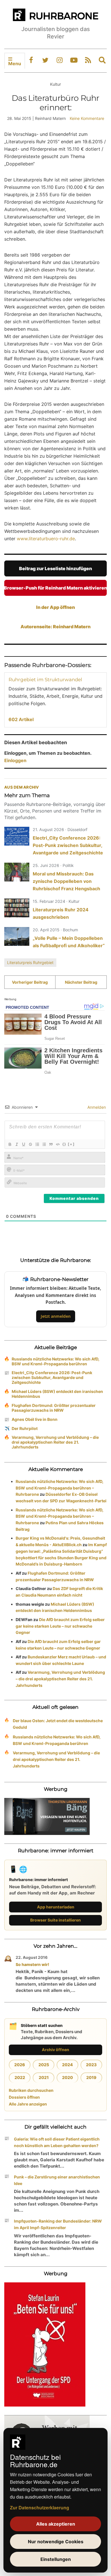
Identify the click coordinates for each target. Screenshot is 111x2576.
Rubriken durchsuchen (31, 2090)
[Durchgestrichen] (30, 1144)
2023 (91, 2065)
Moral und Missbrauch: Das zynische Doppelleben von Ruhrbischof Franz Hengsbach (66, 881)
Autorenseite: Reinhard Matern (55, 627)
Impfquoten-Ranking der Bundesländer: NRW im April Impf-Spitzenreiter (58, 2224)
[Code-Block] (57, 1144)
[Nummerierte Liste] (37, 1144)
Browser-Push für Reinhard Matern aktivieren (55, 588)
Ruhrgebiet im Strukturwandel (45, 680)
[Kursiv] (17, 1144)
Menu (15, 64)
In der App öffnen (55, 607)
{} (64, 1144)
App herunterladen (56, 1907)
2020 (67, 2077)
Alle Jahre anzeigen (28, 2104)
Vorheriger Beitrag (30, 982)
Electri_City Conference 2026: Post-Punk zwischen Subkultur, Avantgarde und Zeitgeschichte (68, 845)
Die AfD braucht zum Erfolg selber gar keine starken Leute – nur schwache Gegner (60, 1626)
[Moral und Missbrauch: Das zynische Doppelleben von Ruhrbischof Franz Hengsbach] (17, 872)
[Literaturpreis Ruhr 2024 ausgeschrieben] (17, 908)
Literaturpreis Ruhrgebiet (30, 962)
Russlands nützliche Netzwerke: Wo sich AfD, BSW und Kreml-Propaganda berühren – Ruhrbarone (59, 1488)
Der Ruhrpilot (25, 1428)
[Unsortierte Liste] (44, 1144)
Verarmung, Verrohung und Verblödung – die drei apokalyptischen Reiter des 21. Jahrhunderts (55, 1442)
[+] (71, 1144)
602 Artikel (21, 719)
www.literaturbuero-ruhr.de (46, 539)
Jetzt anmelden (56, 1316)
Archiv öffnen (55, 2050)
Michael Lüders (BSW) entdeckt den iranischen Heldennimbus (57, 1394)
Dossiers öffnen (24, 2097)
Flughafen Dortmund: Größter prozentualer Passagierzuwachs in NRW (54, 1408)
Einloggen (15, 760)
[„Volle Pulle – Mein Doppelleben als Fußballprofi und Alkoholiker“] (17, 936)
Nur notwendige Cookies (56, 2542)
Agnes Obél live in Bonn (35, 1419)
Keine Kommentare (87, 118)
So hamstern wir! (32, 1964)
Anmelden (96, 1107)
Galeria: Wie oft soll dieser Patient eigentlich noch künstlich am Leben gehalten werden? (57, 2142)
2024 (67, 2065)
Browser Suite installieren (55, 1920)
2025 (44, 2065)
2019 (91, 2077)
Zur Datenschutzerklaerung (40, 2508)
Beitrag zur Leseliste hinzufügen (55, 568)
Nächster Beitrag (81, 982)
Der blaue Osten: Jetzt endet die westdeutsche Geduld (58, 1724)
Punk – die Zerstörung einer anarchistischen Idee (57, 2180)
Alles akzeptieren (56, 2524)
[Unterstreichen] (23, 1144)
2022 (20, 2077)
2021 (44, 2077)
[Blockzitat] (51, 1144)
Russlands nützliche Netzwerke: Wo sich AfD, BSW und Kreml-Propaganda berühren (55, 1361)
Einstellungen (56, 2559)
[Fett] (10, 1144)
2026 (20, 2065)
